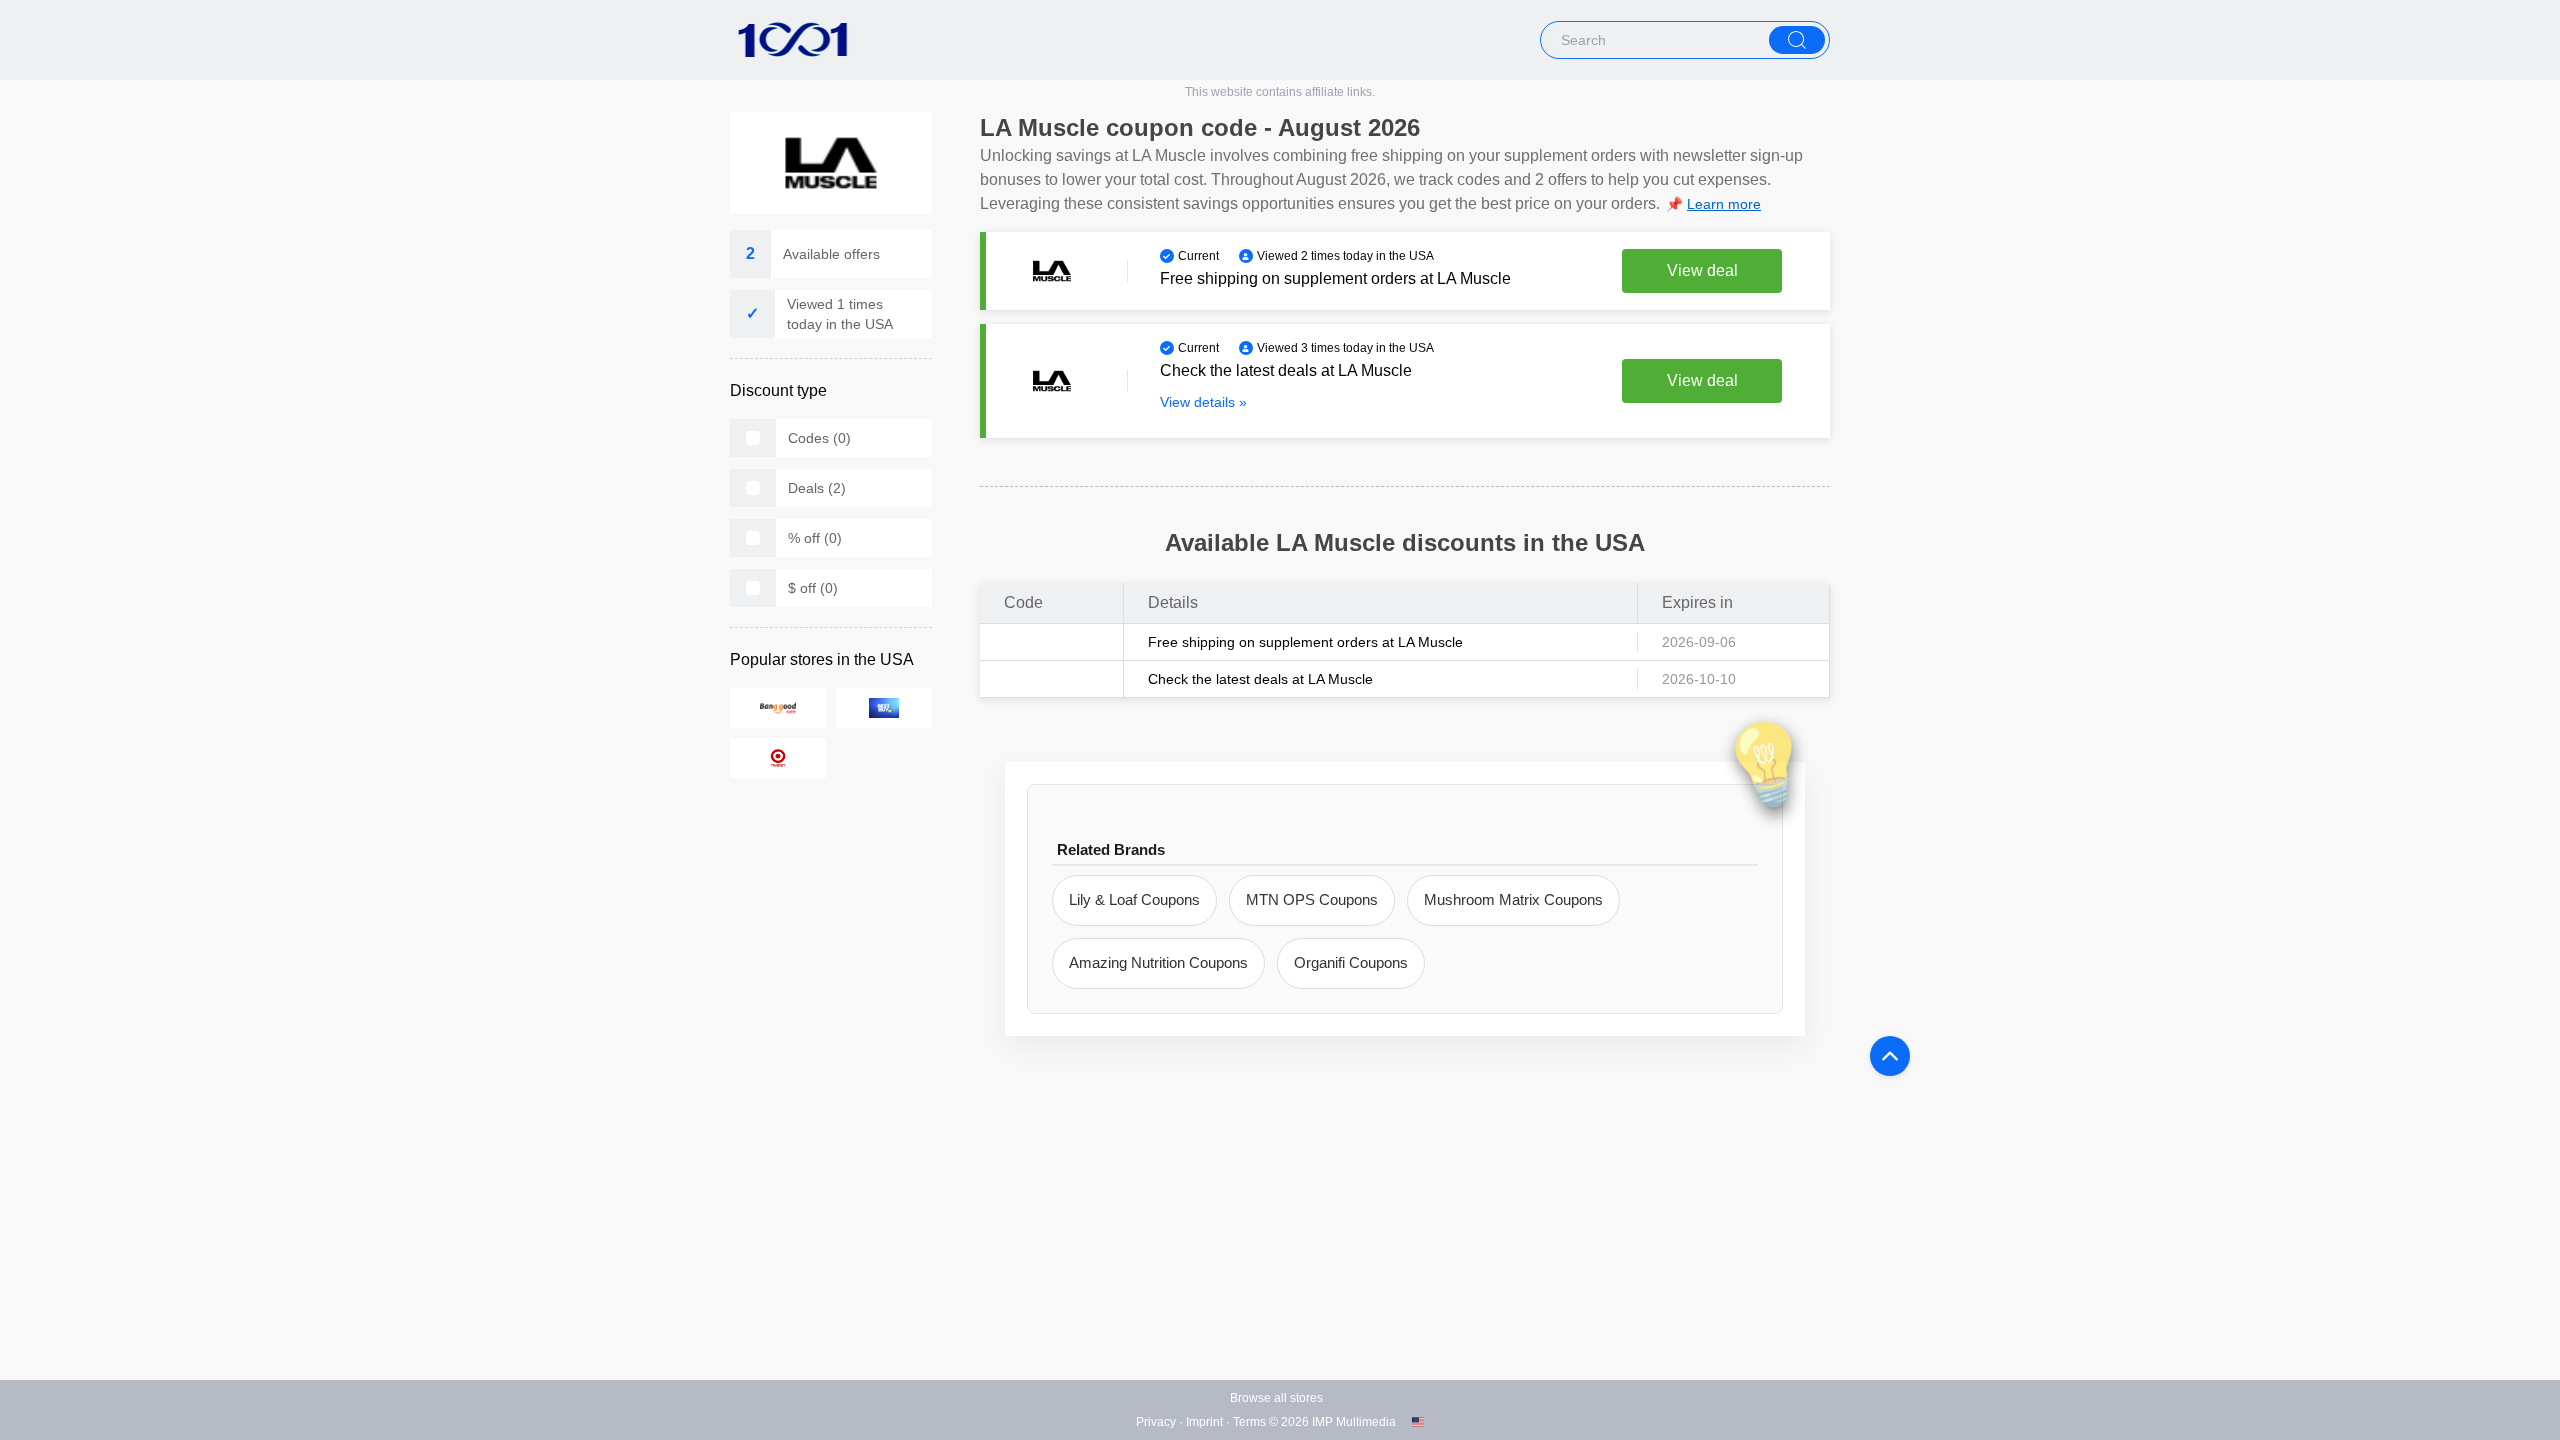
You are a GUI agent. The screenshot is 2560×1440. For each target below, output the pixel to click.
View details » (1203, 402)
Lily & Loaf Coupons (1134, 899)
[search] (1797, 40)
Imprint (1204, 1422)
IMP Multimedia (1354, 1422)
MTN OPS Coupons (1312, 899)
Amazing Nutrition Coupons (1158, 962)
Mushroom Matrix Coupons (1513, 899)
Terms (1249, 1422)
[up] (1890, 1056)
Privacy (1156, 1422)
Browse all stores (1276, 1398)
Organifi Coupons (1351, 962)
